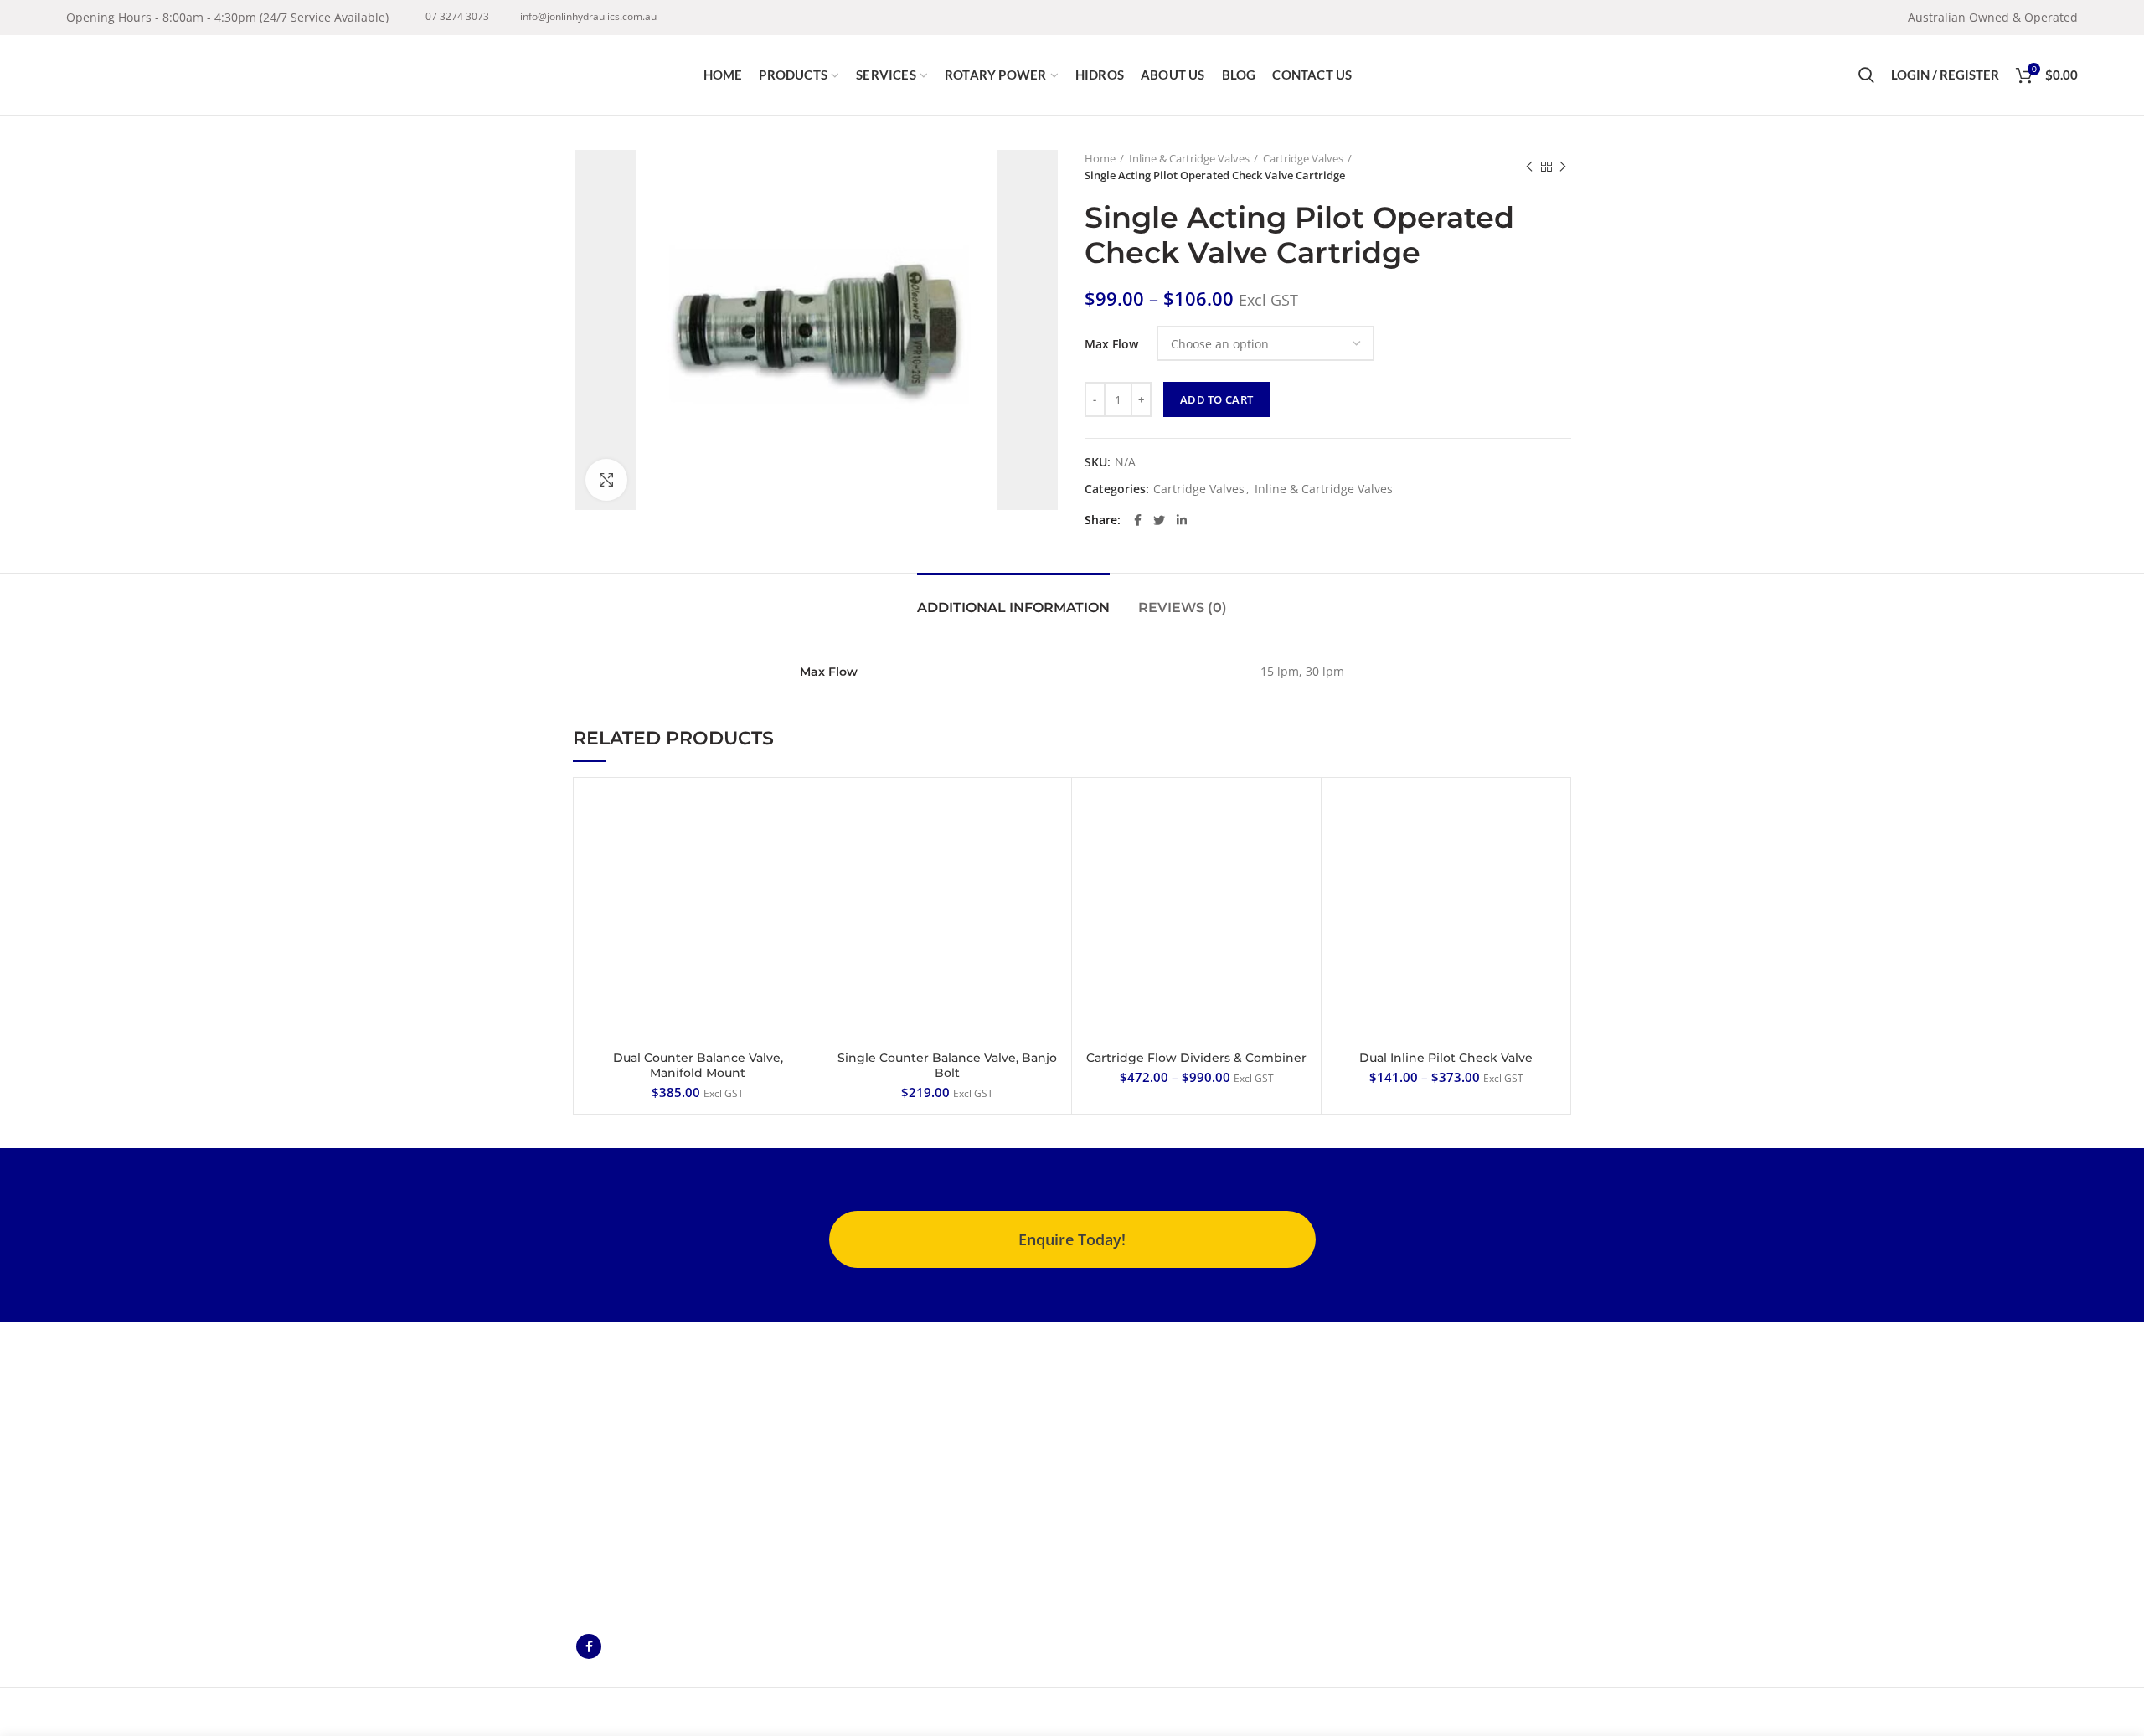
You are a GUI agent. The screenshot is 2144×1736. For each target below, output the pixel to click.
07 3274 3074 (1342, 1457)
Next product (1563, 167)
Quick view (796, 818)
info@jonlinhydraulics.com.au (588, 16)
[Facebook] (1138, 520)
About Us (1110, 1383)
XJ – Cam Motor (923, 1428)
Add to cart (1216, 399)
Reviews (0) (1183, 608)
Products (1109, 1407)
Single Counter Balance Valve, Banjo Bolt (947, 1065)
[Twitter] (1159, 520)
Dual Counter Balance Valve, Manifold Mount (698, 1065)
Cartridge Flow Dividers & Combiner (1196, 1058)
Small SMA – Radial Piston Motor (934, 1494)
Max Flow (1111, 344)
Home (1100, 158)
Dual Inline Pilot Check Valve (1446, 1058)
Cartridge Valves (1303, 158)
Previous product (1529, 167)
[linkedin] (1182, 520)
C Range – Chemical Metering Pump (935, 1391)
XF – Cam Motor (924, 1458)
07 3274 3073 (457, 16)
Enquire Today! (1072, 1239)
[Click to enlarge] (606, 480)
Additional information (1013, 608)
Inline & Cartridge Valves (1189, 158)
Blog (1097, 1458)
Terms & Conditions (1140, 1432)
